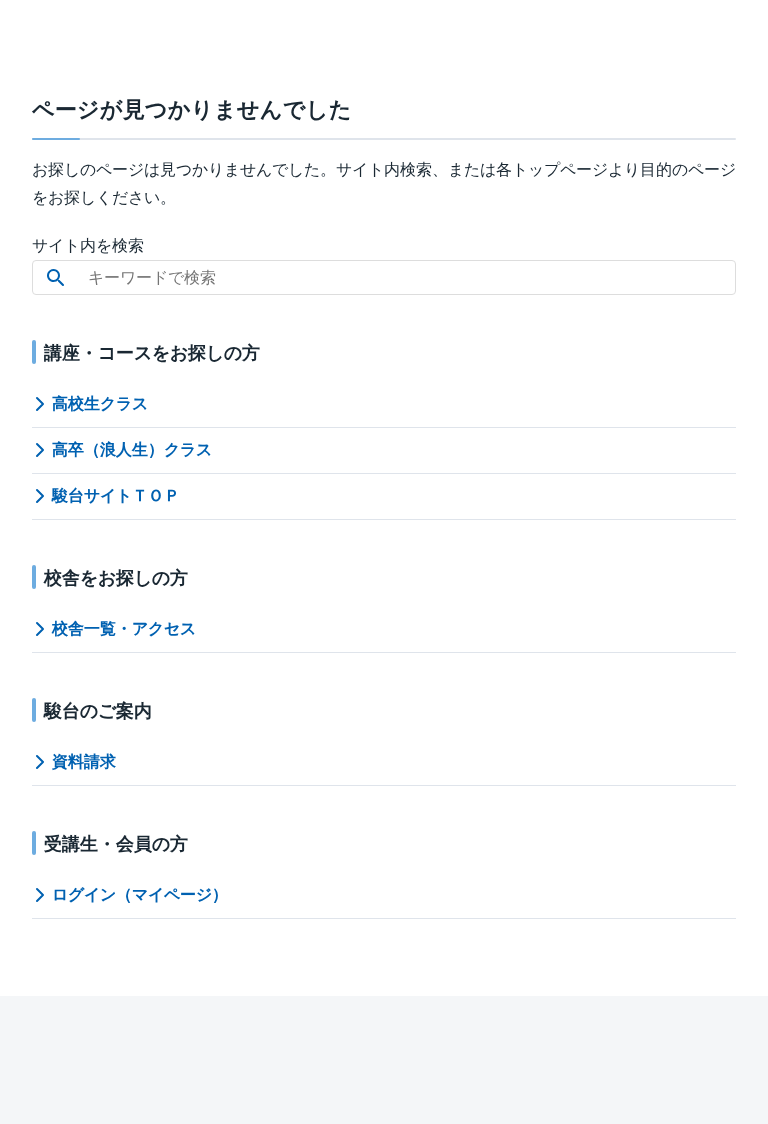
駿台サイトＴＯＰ (116, 495)
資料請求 (84, 761)
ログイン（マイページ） (140, 894)
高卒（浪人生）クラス (132, 449)
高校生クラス (100, 403)
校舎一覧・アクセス (124, 628)
